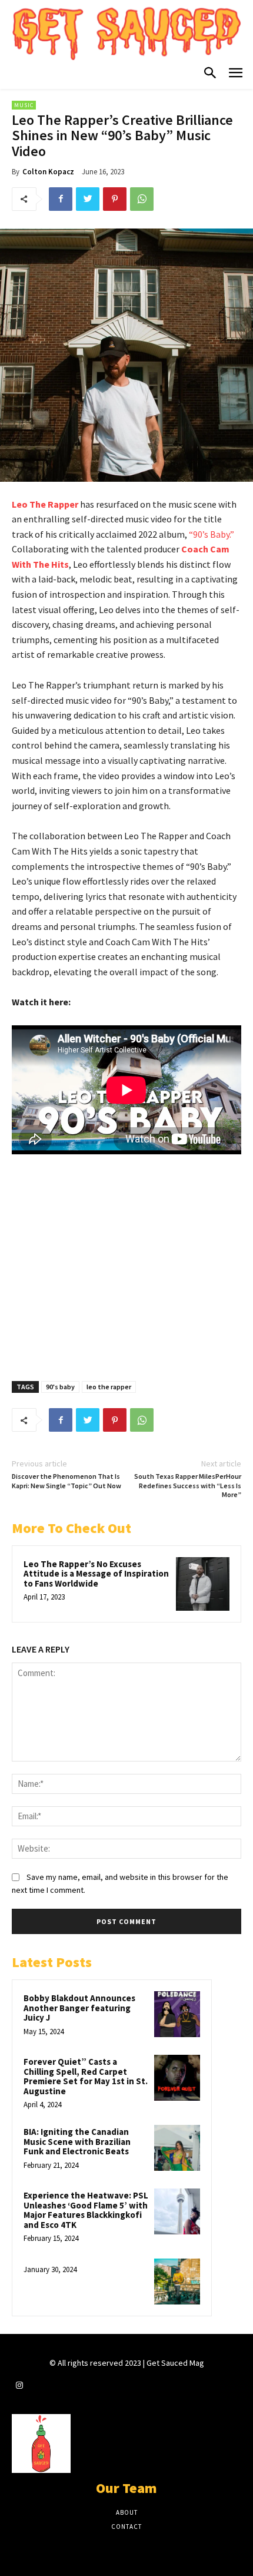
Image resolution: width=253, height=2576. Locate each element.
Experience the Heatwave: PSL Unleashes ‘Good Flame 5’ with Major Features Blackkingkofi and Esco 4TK (86, 2210)
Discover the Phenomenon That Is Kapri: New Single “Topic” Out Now (66, 1481)
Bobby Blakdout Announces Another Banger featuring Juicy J (79, 2008)
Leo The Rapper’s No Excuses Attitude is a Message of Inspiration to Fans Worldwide (96, 1574)
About (127, 2512)
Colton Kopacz (48, 172)
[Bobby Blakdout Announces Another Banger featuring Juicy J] (177, 2014)
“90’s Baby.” (212, 534)
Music (24, 105)
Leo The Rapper (46, 504)
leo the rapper (109, 1387)
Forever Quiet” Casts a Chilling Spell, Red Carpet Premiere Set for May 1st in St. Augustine (86, 2076)
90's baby (60, 1387)
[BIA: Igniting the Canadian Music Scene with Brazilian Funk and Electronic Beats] (177, 2148)
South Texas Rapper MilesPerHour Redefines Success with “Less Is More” (188, 1485)
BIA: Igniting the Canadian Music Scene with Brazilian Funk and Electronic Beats (77, 2141)
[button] (210, 74)
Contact (126, 2527)
